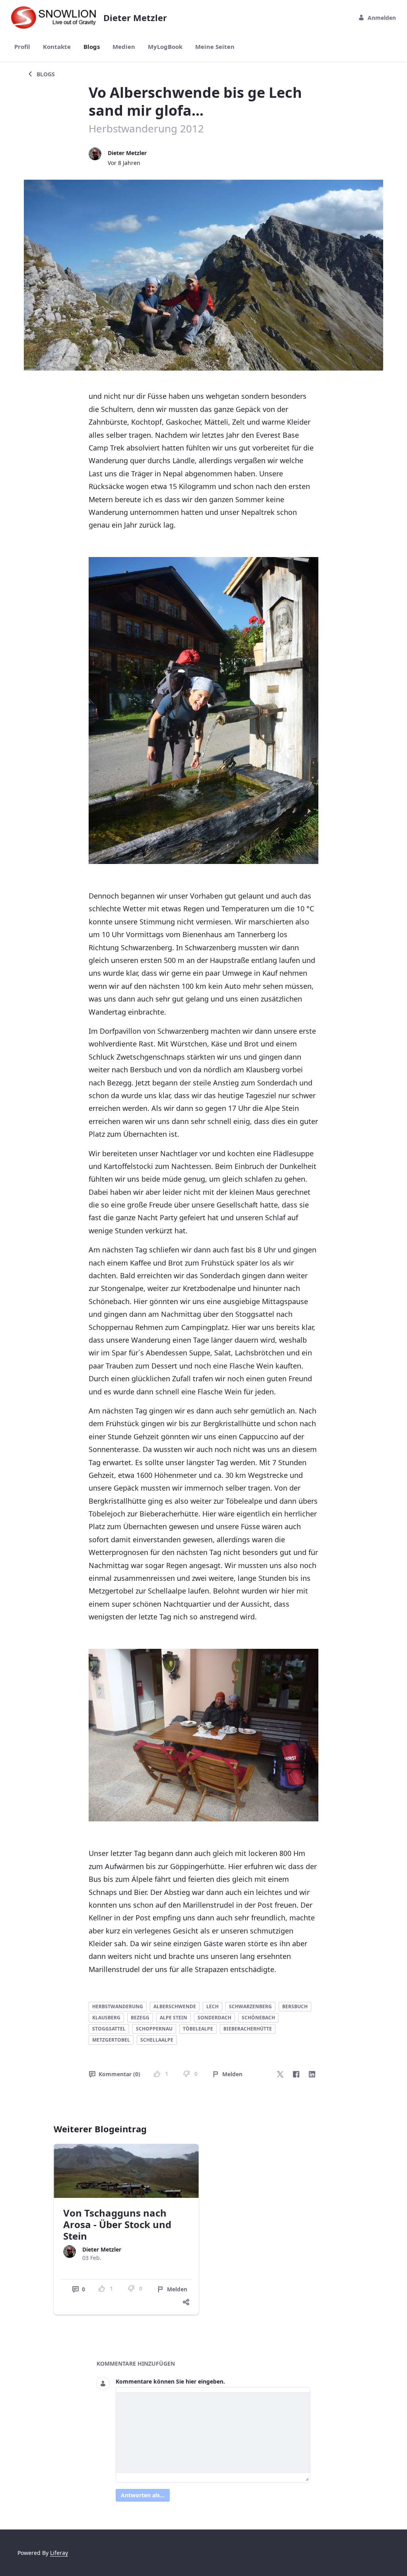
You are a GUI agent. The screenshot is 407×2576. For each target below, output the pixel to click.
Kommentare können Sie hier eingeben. (170, 2381)
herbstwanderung (118, 2006)
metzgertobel (111, 2040)
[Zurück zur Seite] (30, 74)
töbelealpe (198, 2029)
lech (212, 2006)
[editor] (213, 2432)
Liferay (59, 2553)
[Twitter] (280, 2074)
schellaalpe (157, 2040)
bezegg (140, 2018)
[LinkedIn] (312, 2074)
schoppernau (154, 2029)
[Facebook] (296, 2074)
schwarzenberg (250, 2006)
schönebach (258, 2018)
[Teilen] (186, 2302)
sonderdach (214, 2018)
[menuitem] (22, 47)
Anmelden (382, 18)
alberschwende (175, 2006)
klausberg (106, 2018)
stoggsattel (109, 2029)
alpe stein (173, 2018)
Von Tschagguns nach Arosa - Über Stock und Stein (117, 2224)
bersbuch (295, 2006)
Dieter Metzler (127, 153)
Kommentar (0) (119, 2074)
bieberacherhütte (248, 2029)
